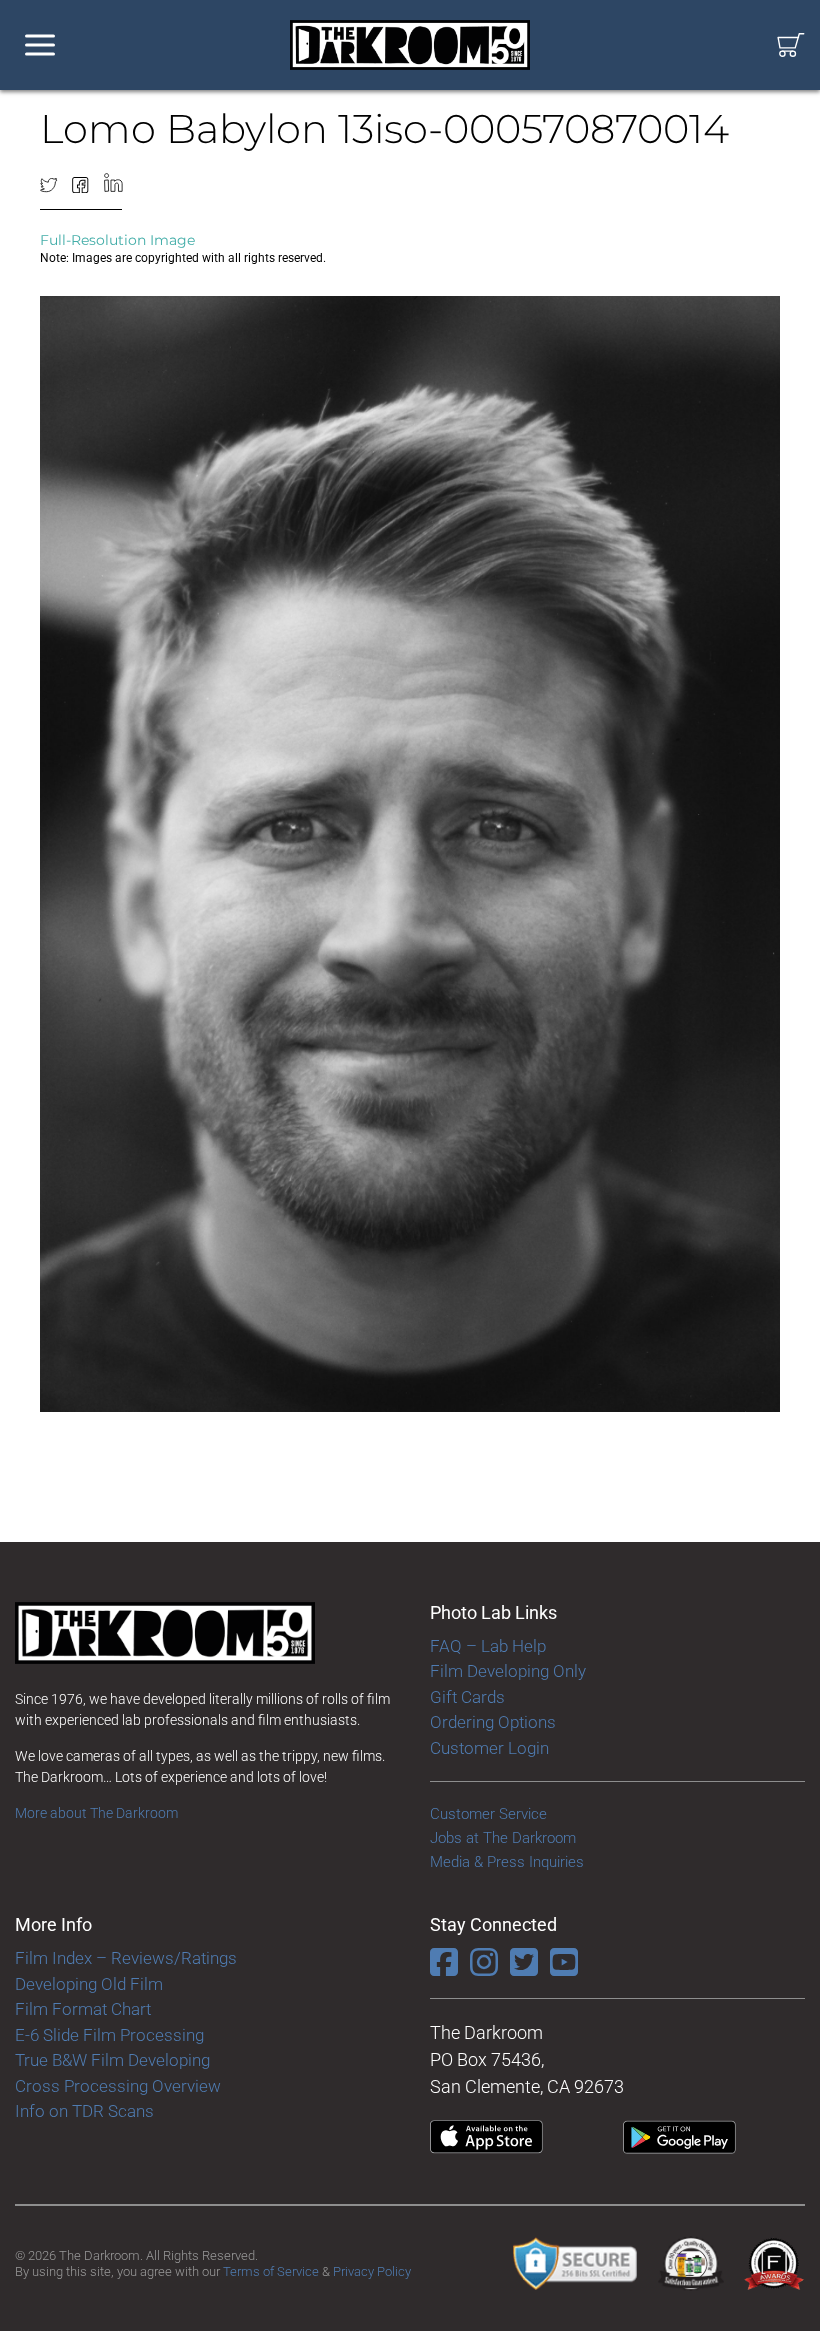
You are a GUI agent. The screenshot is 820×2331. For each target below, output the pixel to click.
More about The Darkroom (96, 1813)
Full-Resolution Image (117, 240)
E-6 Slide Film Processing (109, 2035)
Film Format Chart (83, 2009)
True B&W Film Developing (112, 2060)
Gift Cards (467, 1697)
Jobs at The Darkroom (503, 1838)
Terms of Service (271, 2271)
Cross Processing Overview (118, 2086)
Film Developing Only (508, 1671)
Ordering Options (493, 1722)
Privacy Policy (372, 2271)
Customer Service (488, 1814)
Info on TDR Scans (84, 2111)
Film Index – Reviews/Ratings (126, 1958)
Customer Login (489, 1748)
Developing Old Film (89, 1984)
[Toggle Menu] (40, 45)
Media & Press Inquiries (507, 1862)
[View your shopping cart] (791, 45)
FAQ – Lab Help (488, 1646)
